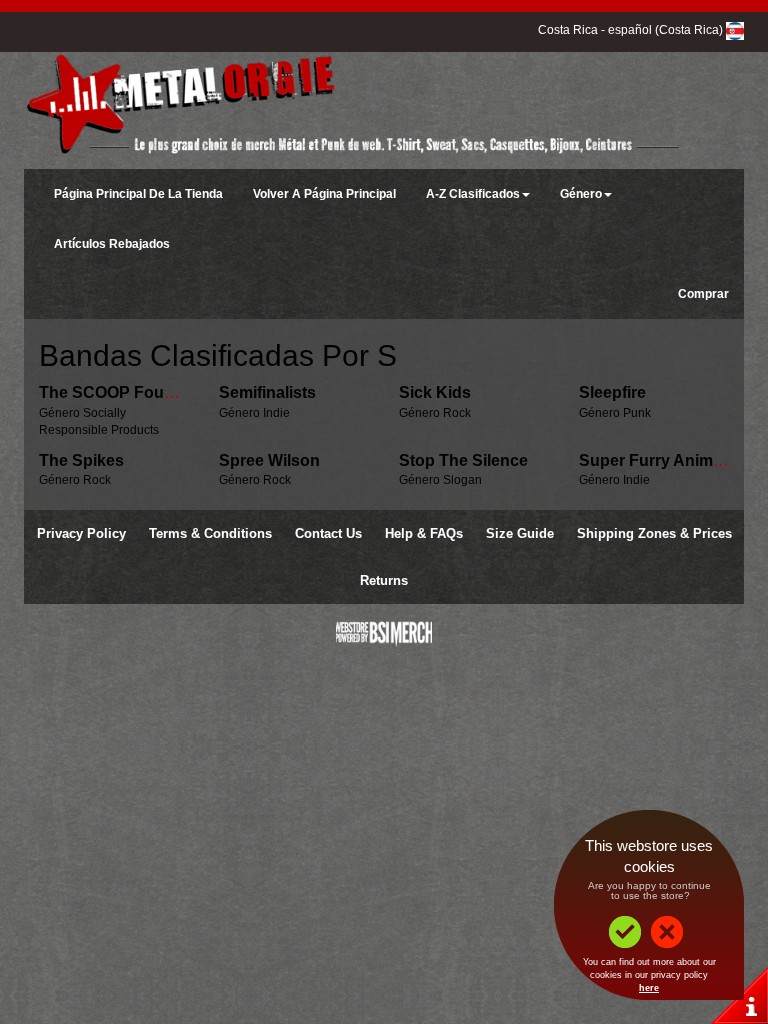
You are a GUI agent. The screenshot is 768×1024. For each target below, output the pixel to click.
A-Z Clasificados (473, 194)
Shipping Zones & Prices (654, 533)
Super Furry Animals (657, 460)
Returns (384, 580)
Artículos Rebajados (112, 244)
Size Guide (520, 533)
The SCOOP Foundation (130, 392)
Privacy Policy (81, 533)
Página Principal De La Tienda (138, 194)
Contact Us (328, 533)
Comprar (703, 294)
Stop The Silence (463, 460)
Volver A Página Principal (324, 194)
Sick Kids (435, 392)
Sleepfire (612, 392)
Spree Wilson (269, 460)
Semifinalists (267, 392)
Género (581, 194)
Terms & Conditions (210, 533)
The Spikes (81, 460)
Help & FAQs (424, 533)
